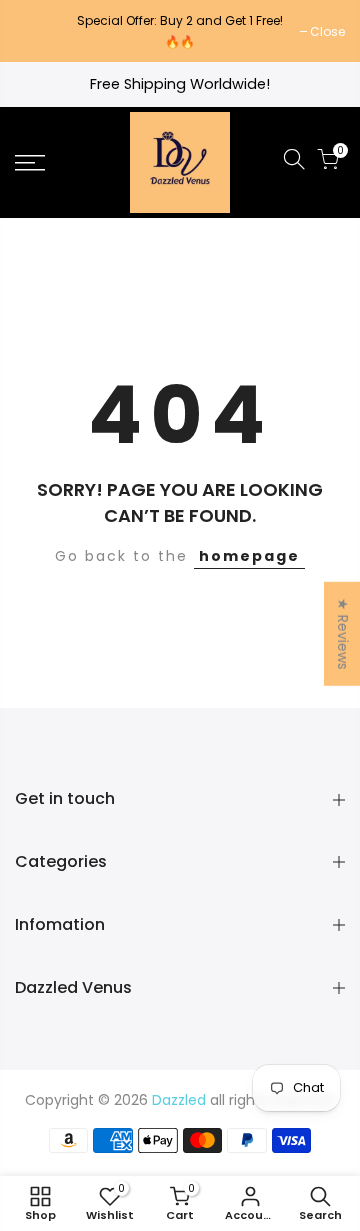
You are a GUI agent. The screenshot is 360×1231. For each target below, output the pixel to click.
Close (42, 31)
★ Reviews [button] (343, 633)
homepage (249, 556)
